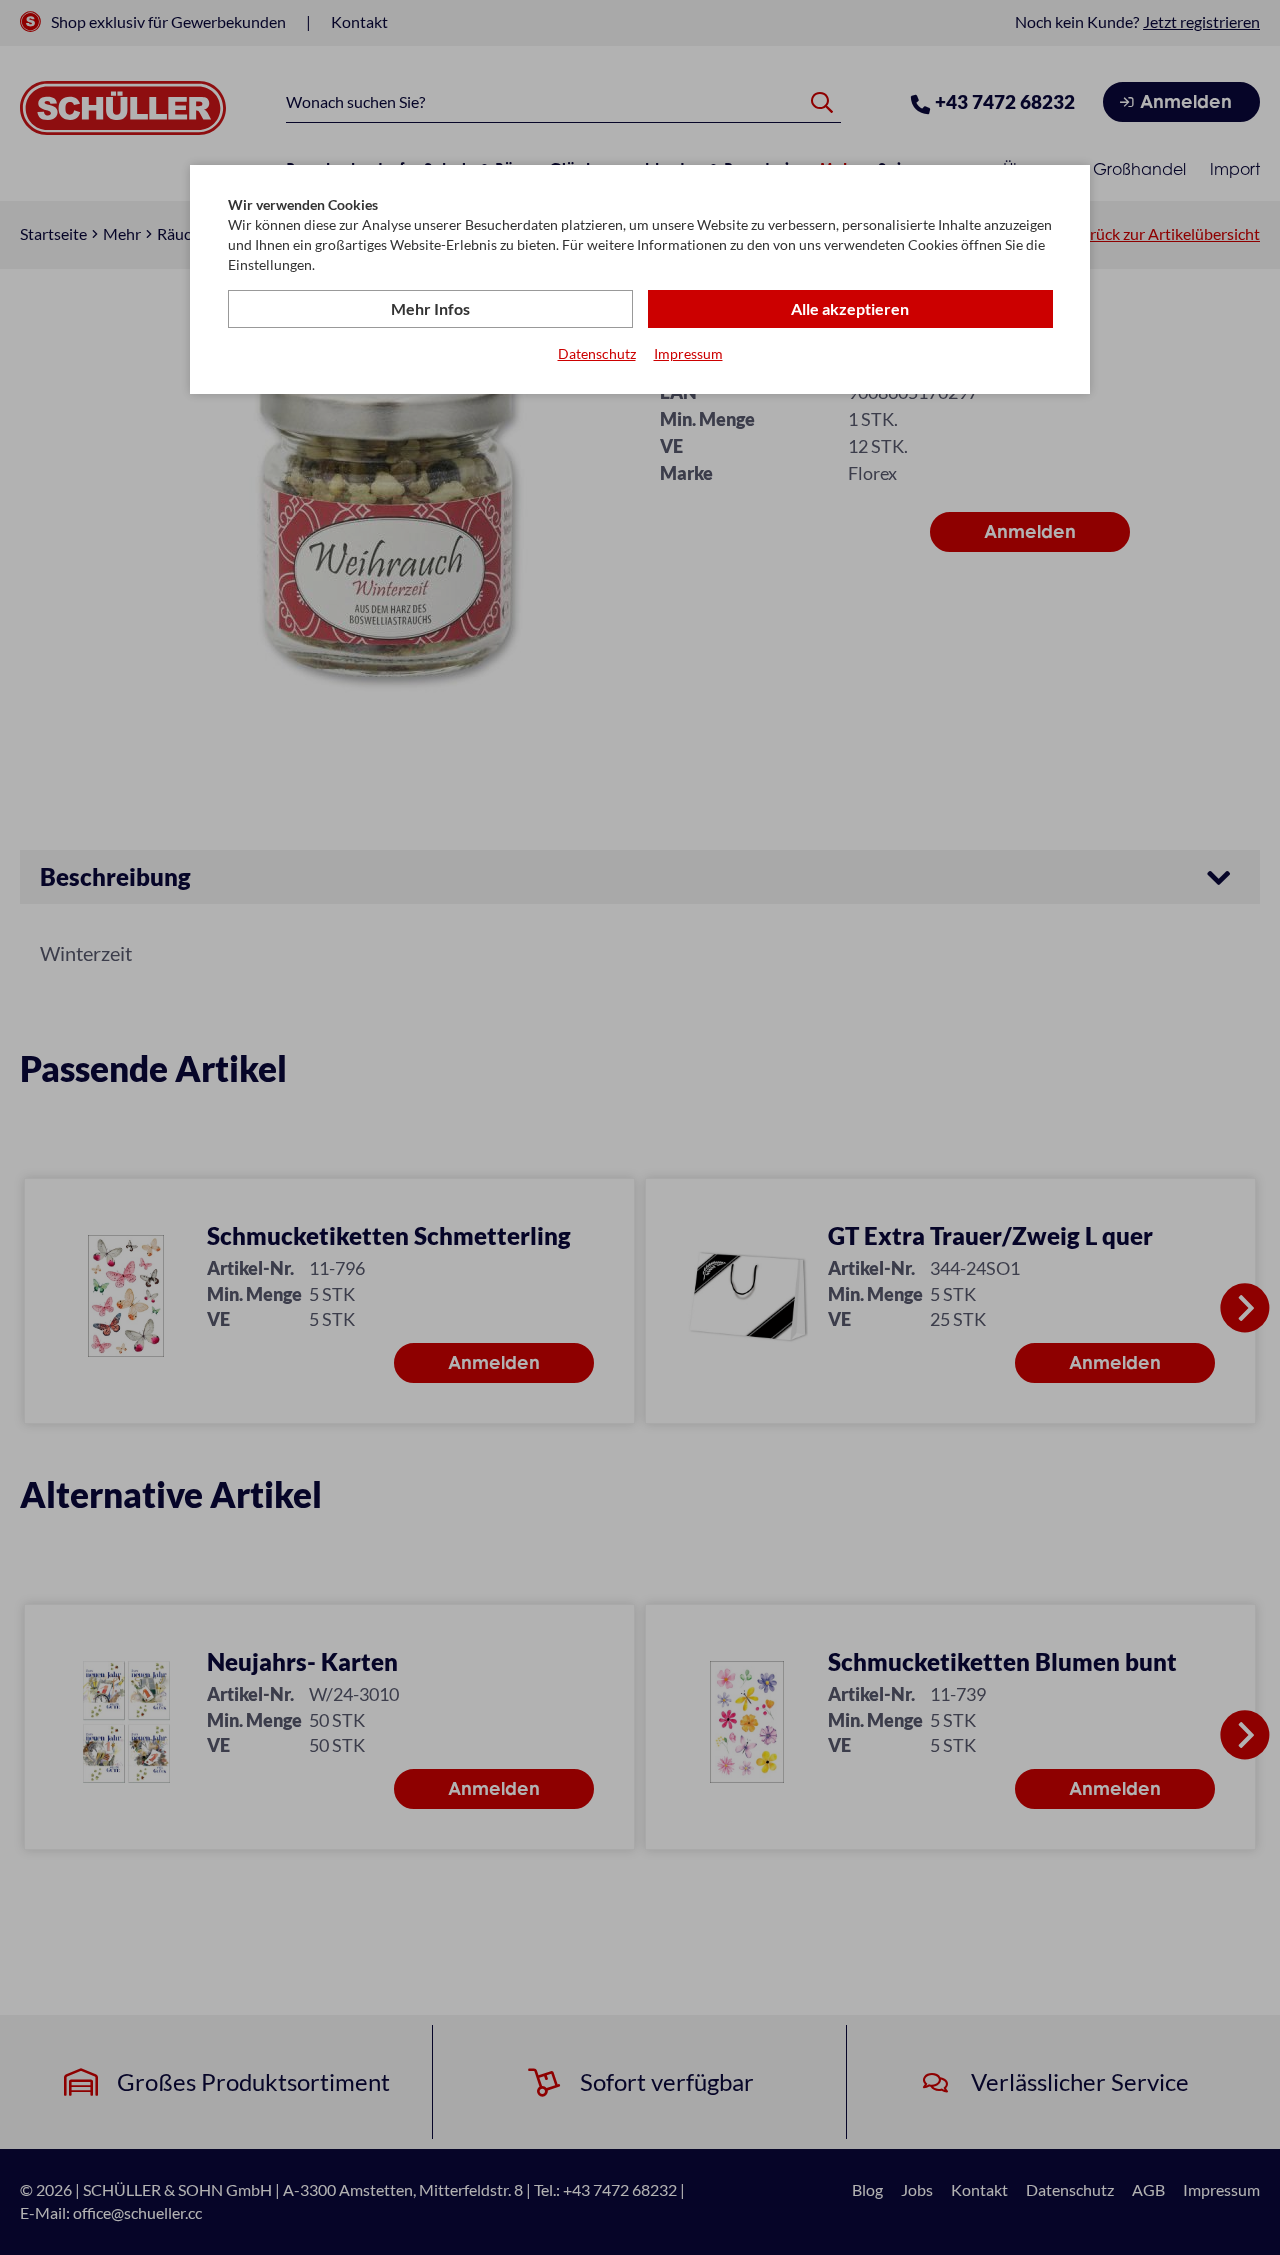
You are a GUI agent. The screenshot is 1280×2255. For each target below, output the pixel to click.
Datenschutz (597, 353)
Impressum (688, 353)
